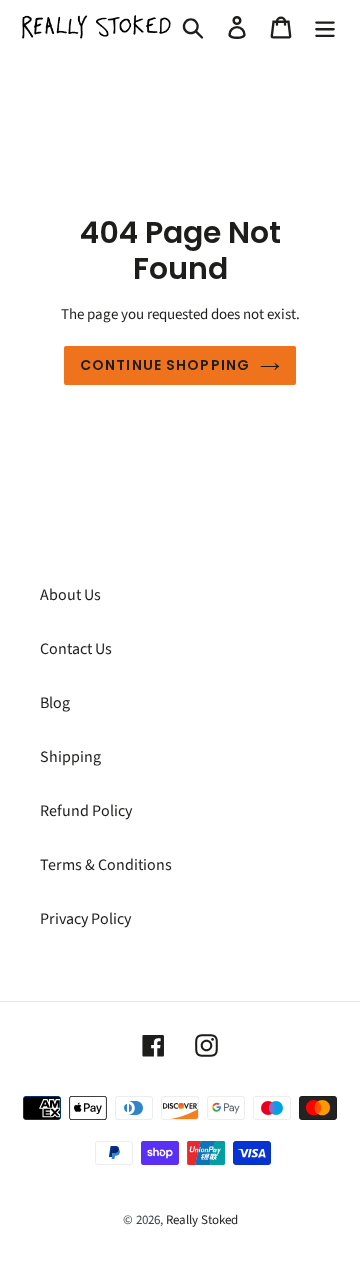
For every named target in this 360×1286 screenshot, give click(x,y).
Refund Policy (86, 811)
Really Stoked (202, 1220)
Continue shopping (165, 365)
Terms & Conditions (106, 865)
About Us (70, 595)
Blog (55, 703)
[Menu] (325, 27)
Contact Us (76, 649)
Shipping (70, 757)
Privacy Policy (85, 919)
